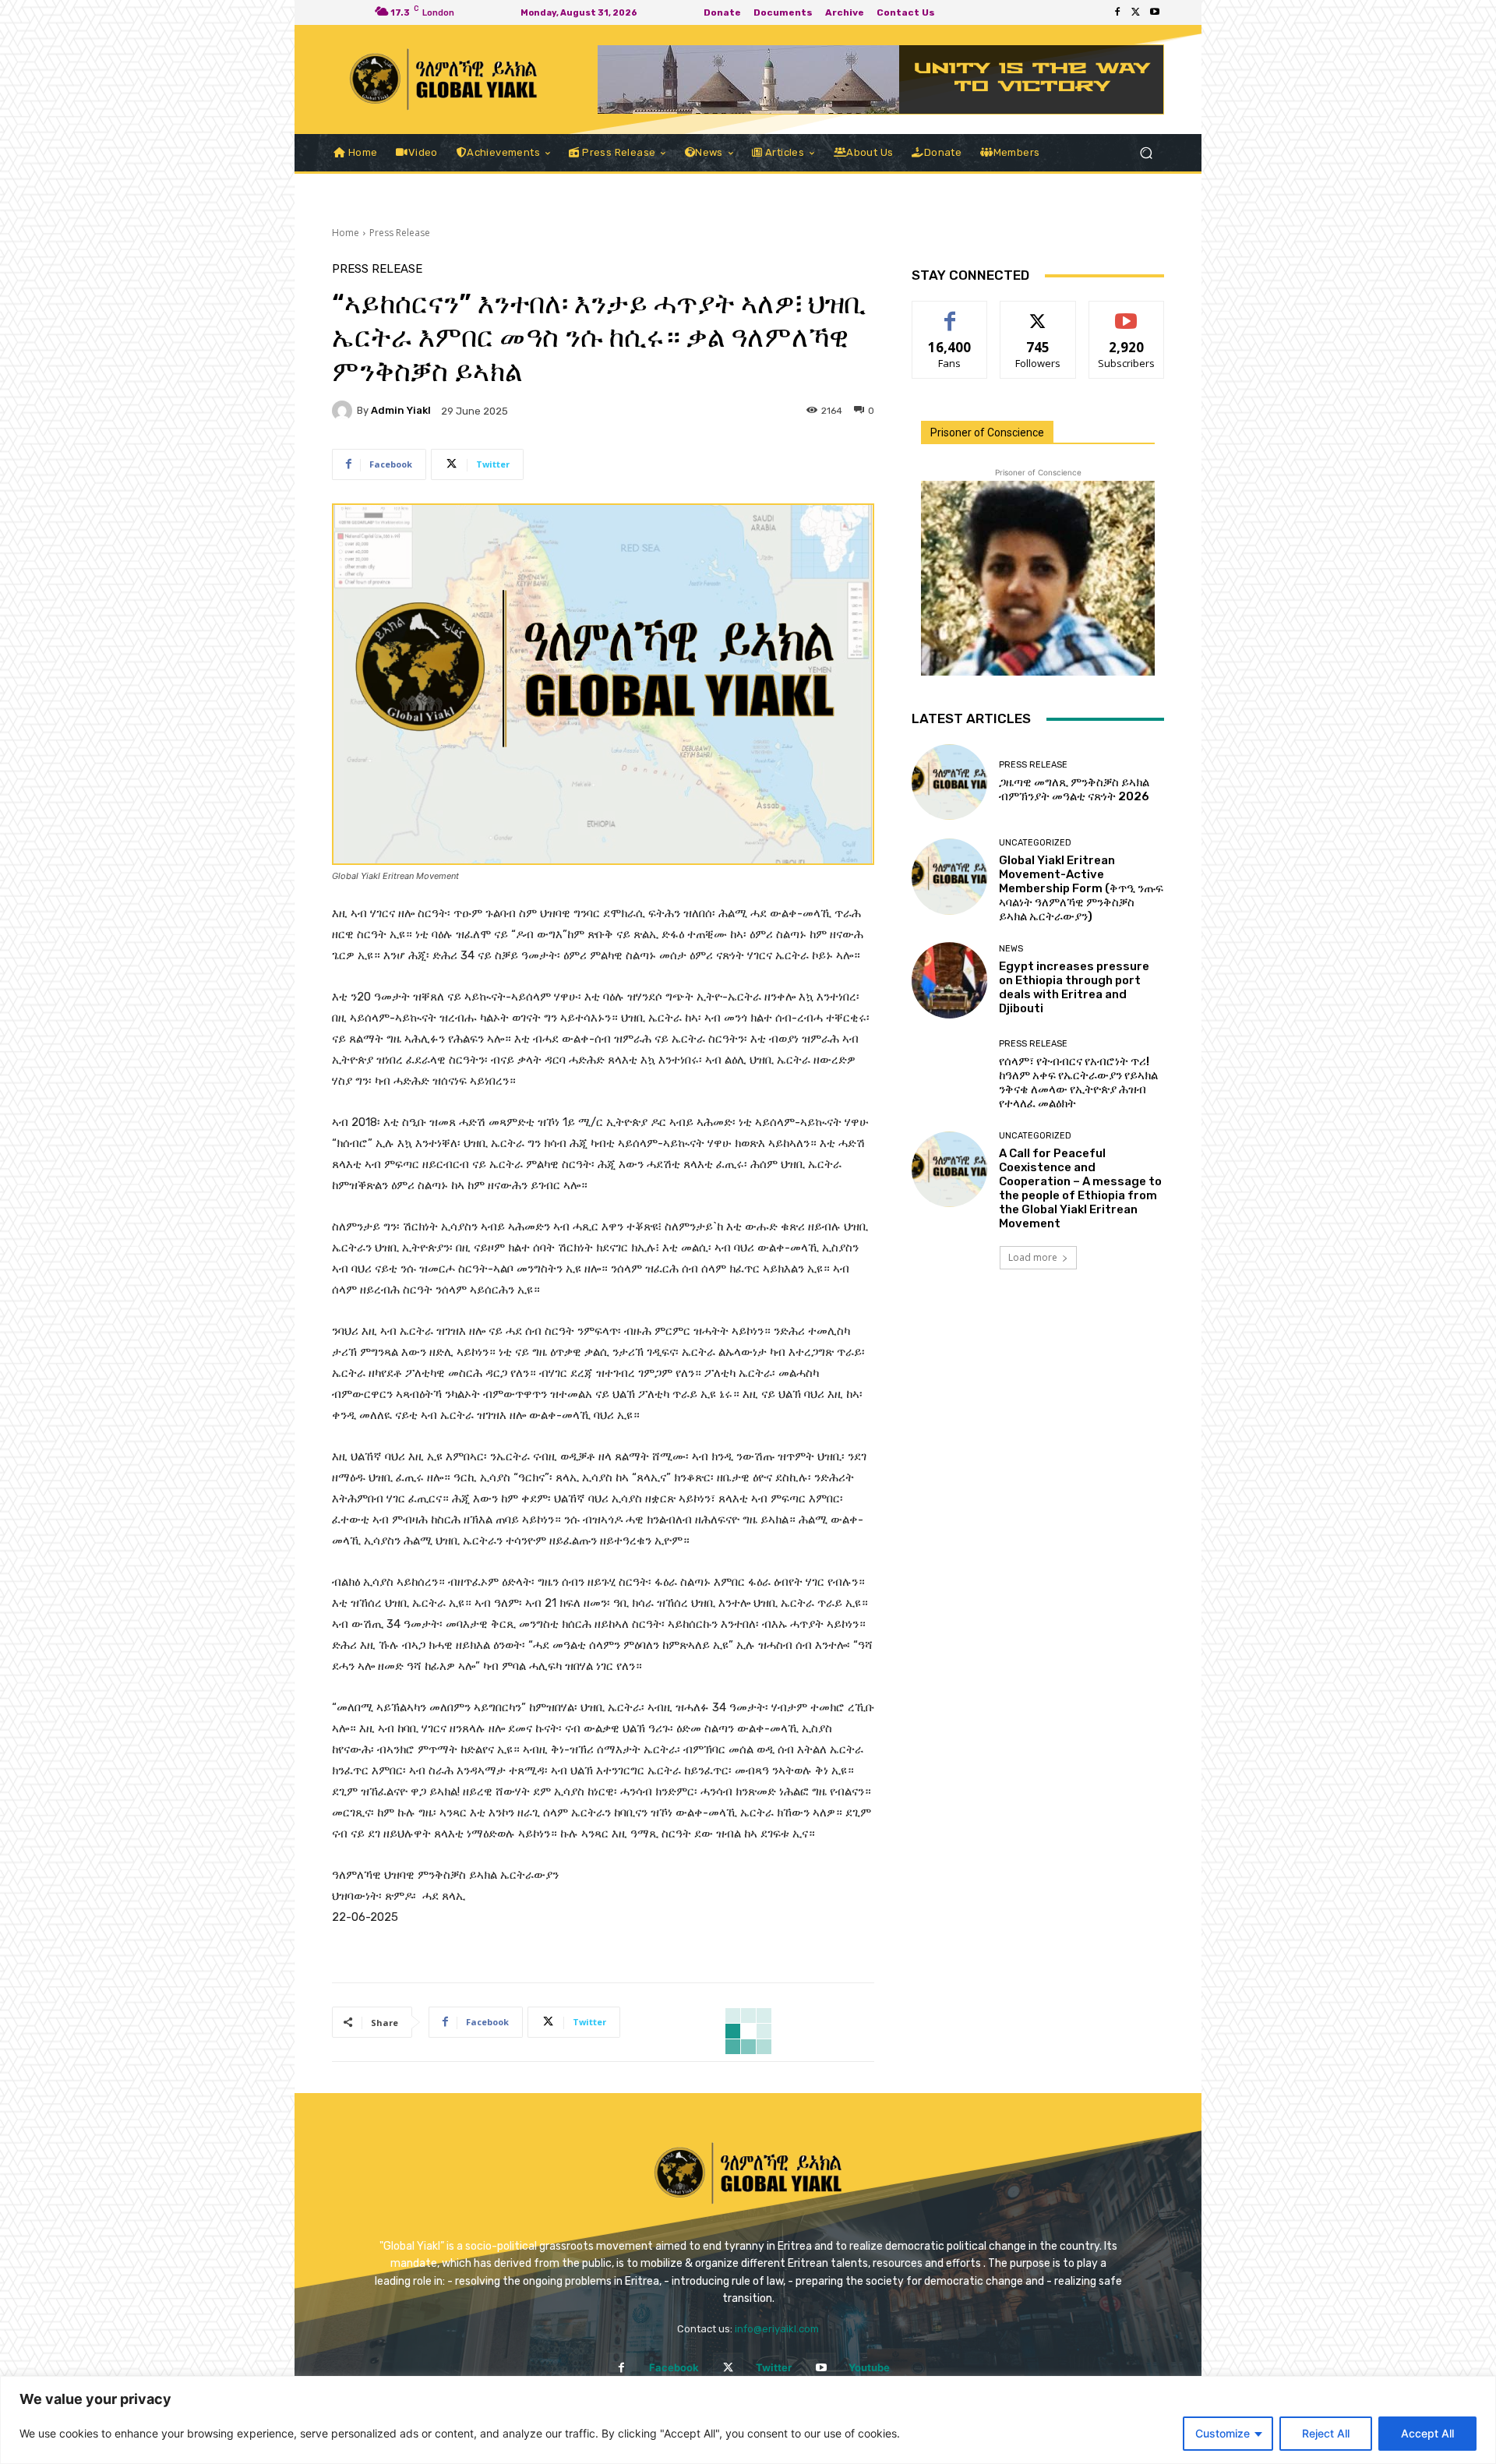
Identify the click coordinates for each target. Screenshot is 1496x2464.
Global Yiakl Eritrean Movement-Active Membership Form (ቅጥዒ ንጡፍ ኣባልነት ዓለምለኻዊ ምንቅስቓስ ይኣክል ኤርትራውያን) (1081, 888)
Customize (1223, 2433)
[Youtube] (1155, 12)
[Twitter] (1136, 12)
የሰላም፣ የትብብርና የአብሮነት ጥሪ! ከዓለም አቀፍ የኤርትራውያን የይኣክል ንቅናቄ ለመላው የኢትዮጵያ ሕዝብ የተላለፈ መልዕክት (1078, 1082)
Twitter (774, 2367)
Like (950, 313)
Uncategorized (1035, 843)
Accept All (1427, 2433)
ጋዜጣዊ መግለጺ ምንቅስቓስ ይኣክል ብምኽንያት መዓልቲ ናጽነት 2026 (1074, 789)
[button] (1146, 153)
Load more (1033, 1257)
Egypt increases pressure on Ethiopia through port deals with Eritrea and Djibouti (1074, 987)
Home (346, 233)
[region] (748, 2420)
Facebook (674, 2367)
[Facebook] (1117, 12)
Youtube (869, 2367)
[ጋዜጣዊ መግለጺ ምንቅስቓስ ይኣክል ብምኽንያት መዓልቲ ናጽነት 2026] (949, 782)
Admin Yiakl (401, 410)
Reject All (1326, 2433)
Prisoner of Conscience (987, 432)
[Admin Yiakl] (344, 411)
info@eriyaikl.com (777, 2329)
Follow (1038, 313)
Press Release (400, 233)
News (1011, 949)
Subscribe (1127, 313)
